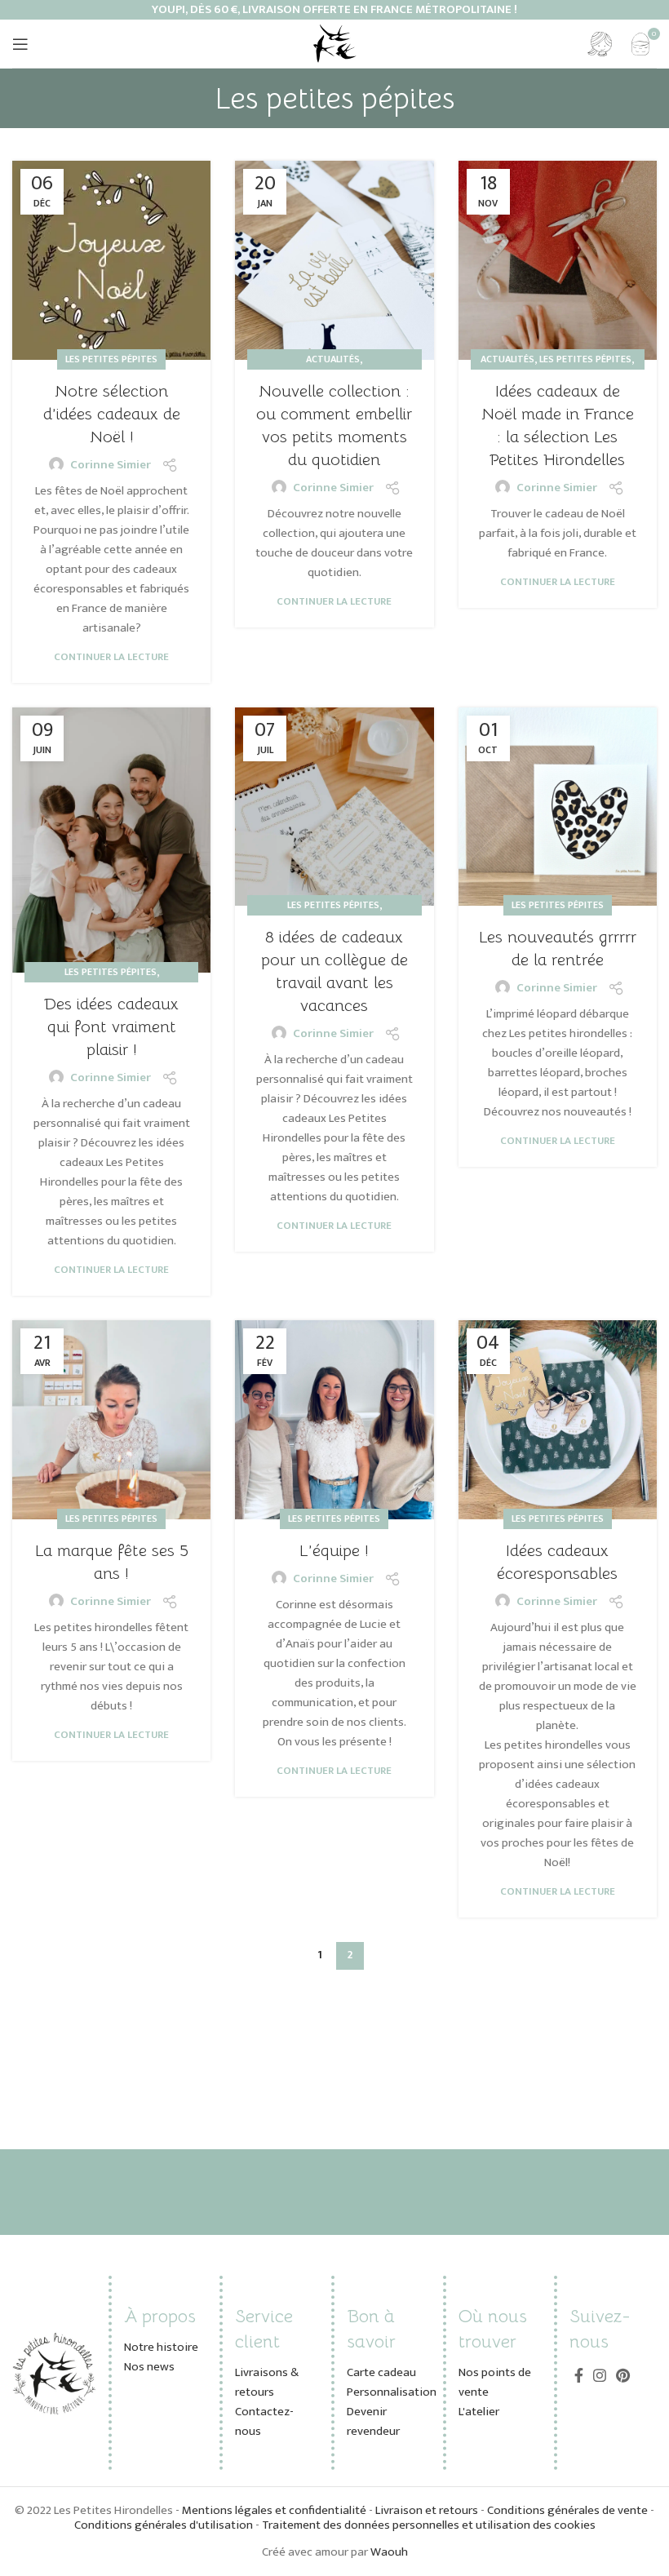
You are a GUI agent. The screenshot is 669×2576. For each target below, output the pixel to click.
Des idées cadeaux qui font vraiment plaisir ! (111, 1027)
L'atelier (479, 2412)
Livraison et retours (427, 2510)
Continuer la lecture (111, 657)
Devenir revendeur (373, 2421)
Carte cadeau (381, 2372)
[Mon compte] (600, 44)
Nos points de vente (495, 2382)
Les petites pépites (111, 359)
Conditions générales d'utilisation (164, 2525)
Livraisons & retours (267, 2382)
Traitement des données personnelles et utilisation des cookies (429, 2525)
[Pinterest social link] (623, 2375)
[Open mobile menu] (20, 44)
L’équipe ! (334, 1551)
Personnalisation (392, 2392)
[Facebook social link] (579, 2375)
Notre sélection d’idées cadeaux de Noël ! (112, 414)
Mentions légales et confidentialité (275, 2510)
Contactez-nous (264, 2421)
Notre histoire (161, 2347)
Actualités (333, 359)
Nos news (149, 2367)
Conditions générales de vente (567, 2510)
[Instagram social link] (600, 2375)
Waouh (389, 2552)
